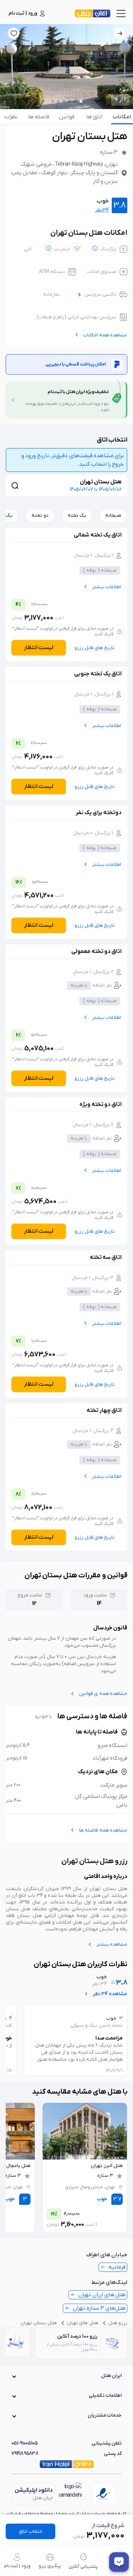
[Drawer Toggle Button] (121, 13)
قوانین (67, 117)
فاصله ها (39, 117)
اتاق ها (94, 117)
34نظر (102, 210)
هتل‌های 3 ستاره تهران (99, 2308)
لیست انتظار (39, 648)
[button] (66, 2376)
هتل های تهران (82, 2323)
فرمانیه (117, 2267)
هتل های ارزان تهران (102, 2295)
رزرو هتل (118, 2323)
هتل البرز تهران (107, 2166)
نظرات (11, 117)
